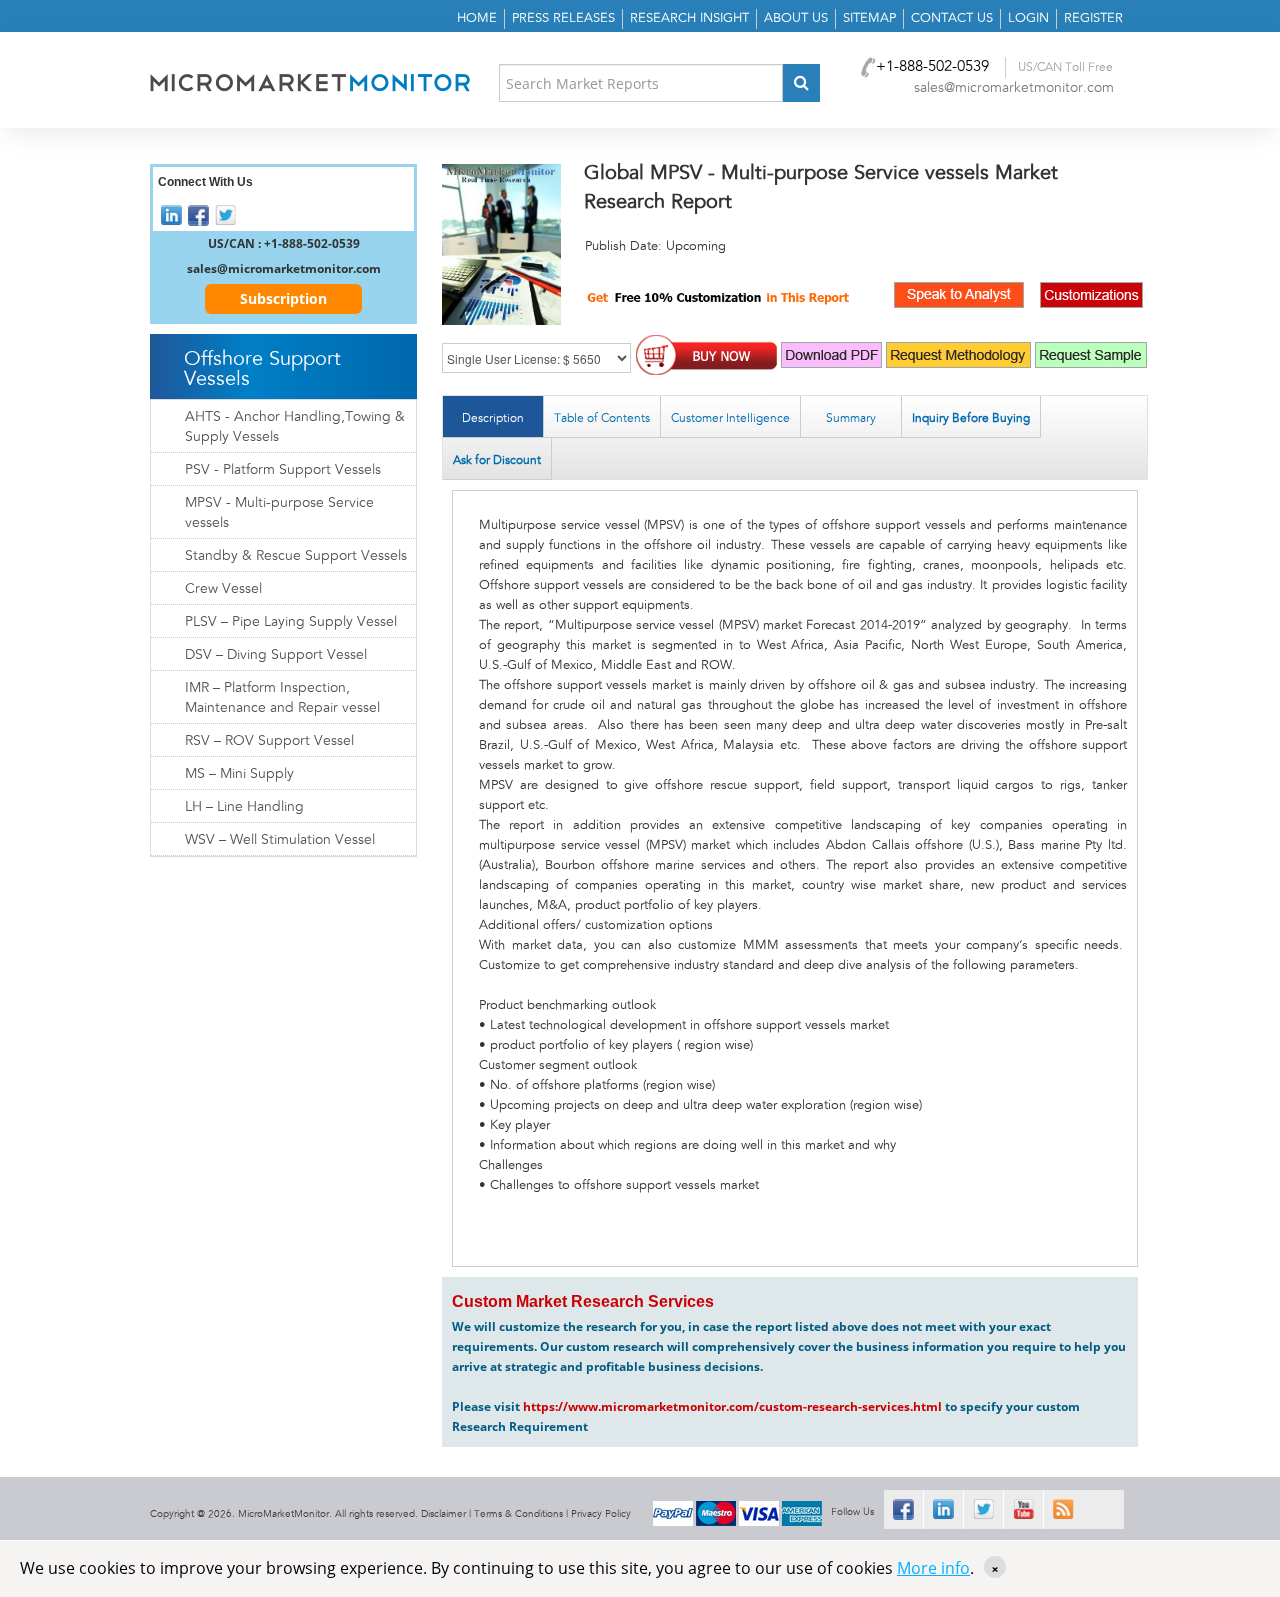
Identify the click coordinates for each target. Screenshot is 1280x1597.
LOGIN (1028, 18)
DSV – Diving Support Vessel (276, 655)
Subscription (283, 298)
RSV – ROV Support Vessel (269, 741)
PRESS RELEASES (563, 18)
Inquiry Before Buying (971, 418)
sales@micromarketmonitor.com (1014, 88)
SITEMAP (869, 18)
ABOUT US (796, 18)
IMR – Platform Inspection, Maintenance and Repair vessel (282, 698)
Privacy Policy (601, 1514)
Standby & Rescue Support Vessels (296, 556)
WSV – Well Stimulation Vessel (280, 840)
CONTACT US (952, 18)
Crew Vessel (223, 589)
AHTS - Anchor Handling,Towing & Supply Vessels (295, 427)
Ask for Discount (497, 460)
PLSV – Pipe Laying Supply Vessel (291, 622)
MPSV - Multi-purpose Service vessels (279, 513)
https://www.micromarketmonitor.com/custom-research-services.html (732, 1406)
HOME (477, 18)
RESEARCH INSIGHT (689, 18)
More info (933, 1568)
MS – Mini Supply (239, 774)
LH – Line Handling (244, 807)
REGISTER (1093, 18)
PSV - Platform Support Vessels (283, 470)
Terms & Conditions (518, 1514)
